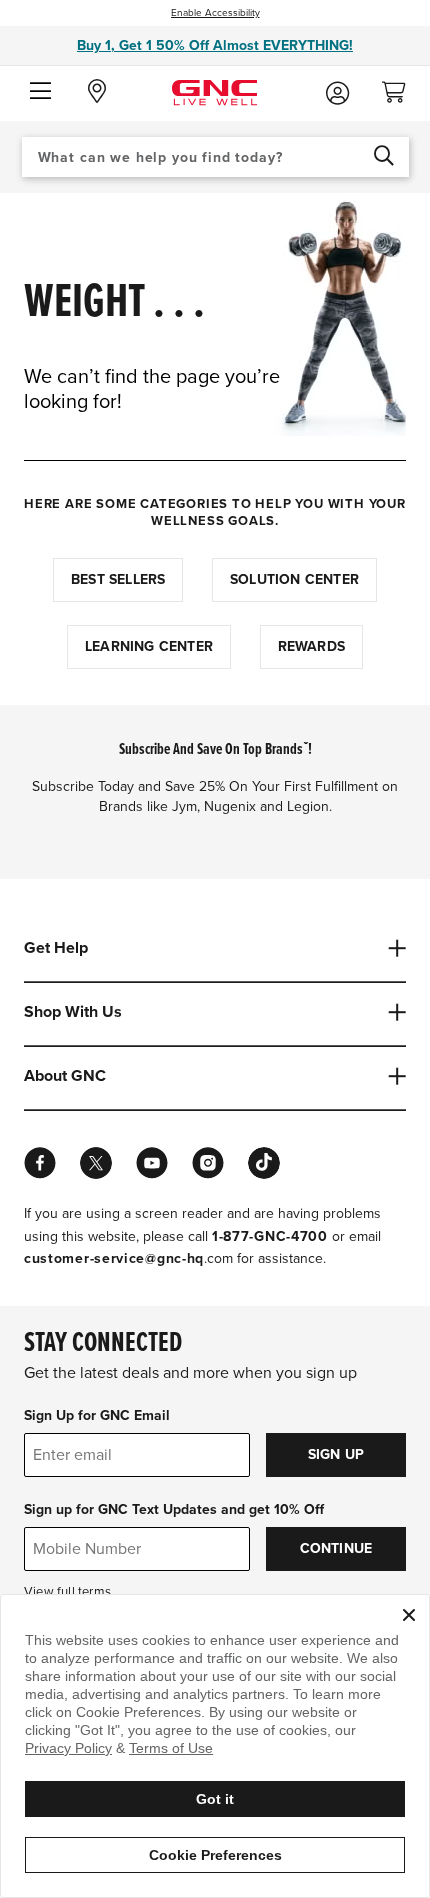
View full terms (67, 1592)
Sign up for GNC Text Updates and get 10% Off (174, 1509)
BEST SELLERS (118, 579)
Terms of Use (171, 1748)
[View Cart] (402, 86)
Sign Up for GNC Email (97, 1415)
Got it (215, 1799)
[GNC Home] (214, 91)
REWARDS (311, 646)
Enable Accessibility (215, 13)
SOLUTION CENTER (294, 579)
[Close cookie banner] (409, 1615)
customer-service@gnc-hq (114, 1258)
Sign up (336, 1454)
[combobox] (215, 157)
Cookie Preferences (215, 1855)
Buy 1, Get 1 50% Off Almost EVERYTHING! (215, 45)
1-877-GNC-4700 (270, 1236)
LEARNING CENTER (149, 646)
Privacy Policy (68, 1748)
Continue (336, 1548)
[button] (40, 92)
